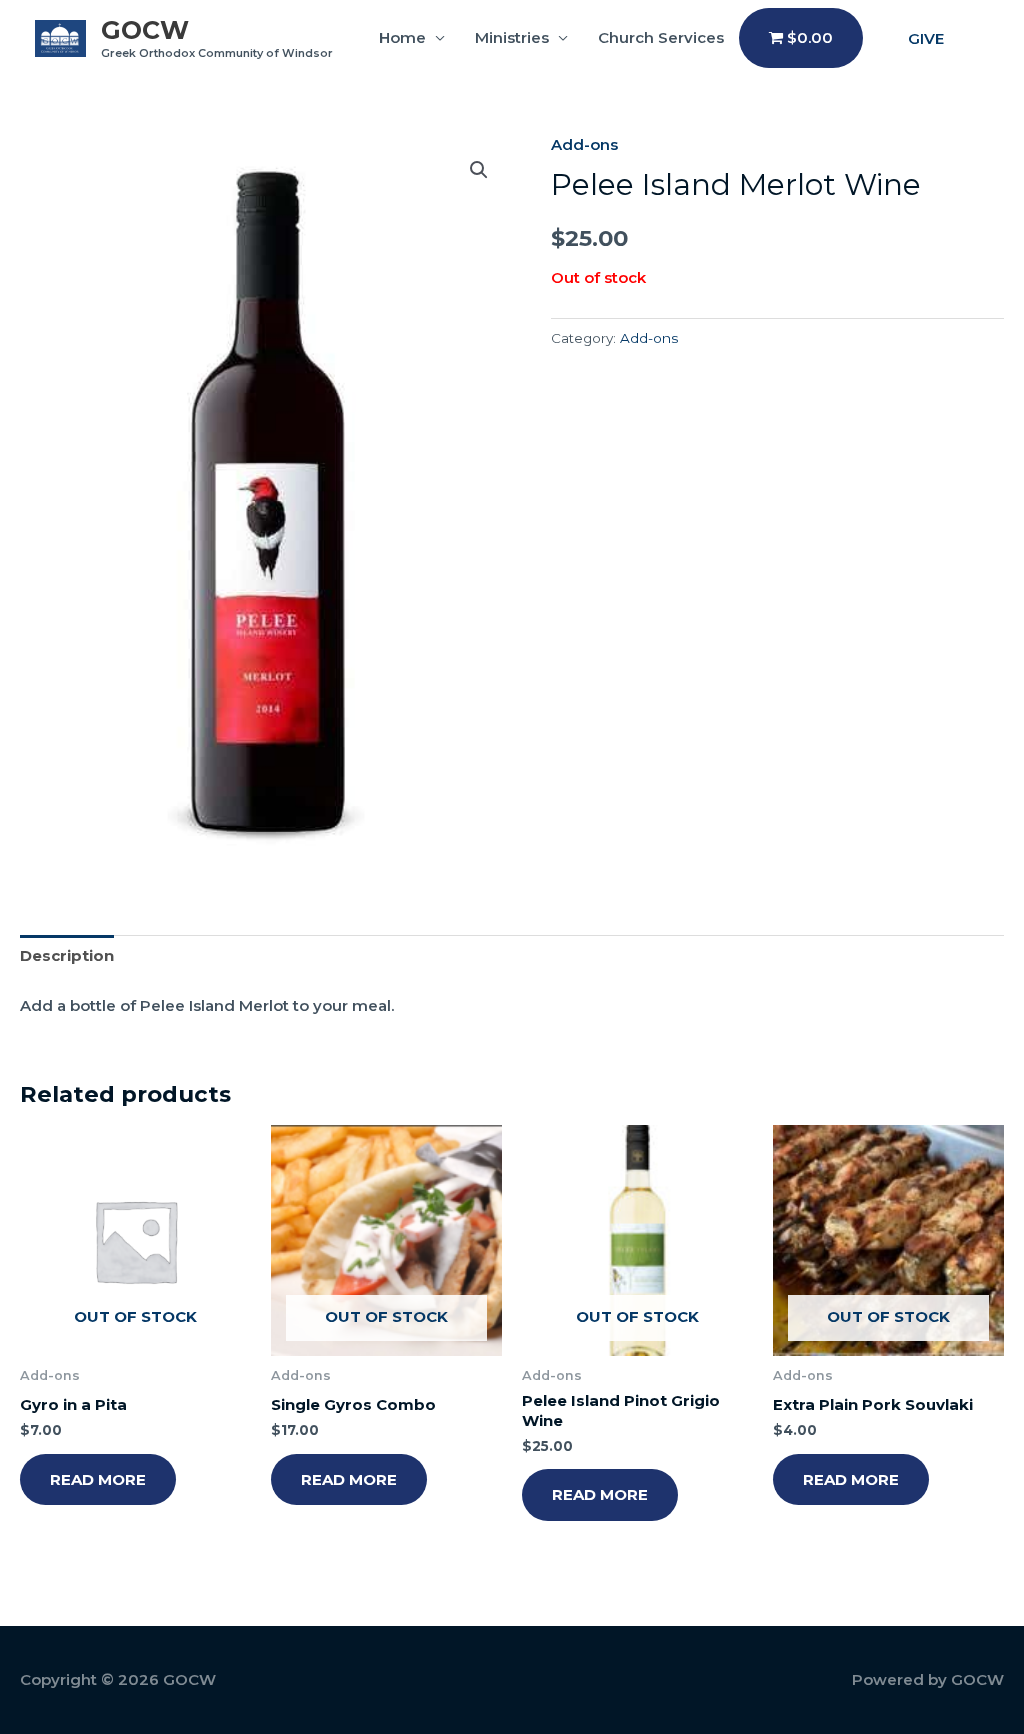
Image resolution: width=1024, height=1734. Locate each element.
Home (402, 37)
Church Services (661, 37)
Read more (98, 1479)
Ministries (512, 37)
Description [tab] (67, 955)
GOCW (145, 30)
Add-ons (584, 144)
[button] (926, 38)
